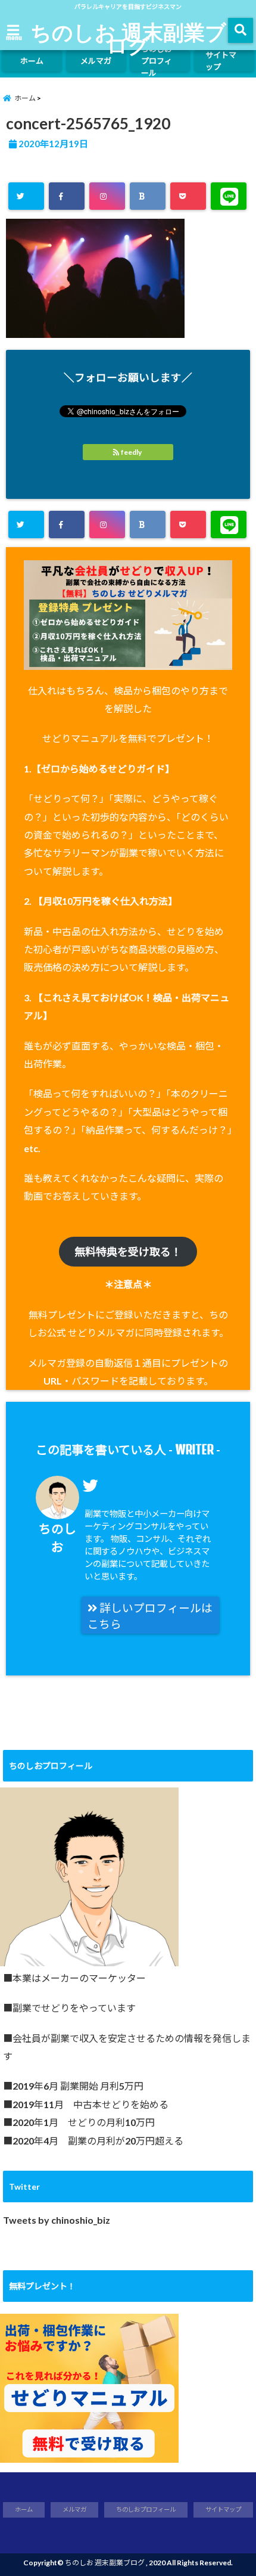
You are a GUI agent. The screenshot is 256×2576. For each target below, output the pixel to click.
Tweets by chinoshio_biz (57, 2220)
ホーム (32, 61)
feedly (131, 452)
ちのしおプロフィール (157, 61)
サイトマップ (221, 61)
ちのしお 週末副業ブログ (128, 38)
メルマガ (96, 61)
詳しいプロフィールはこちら (150, 1616)
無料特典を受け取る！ (128, 1252)
